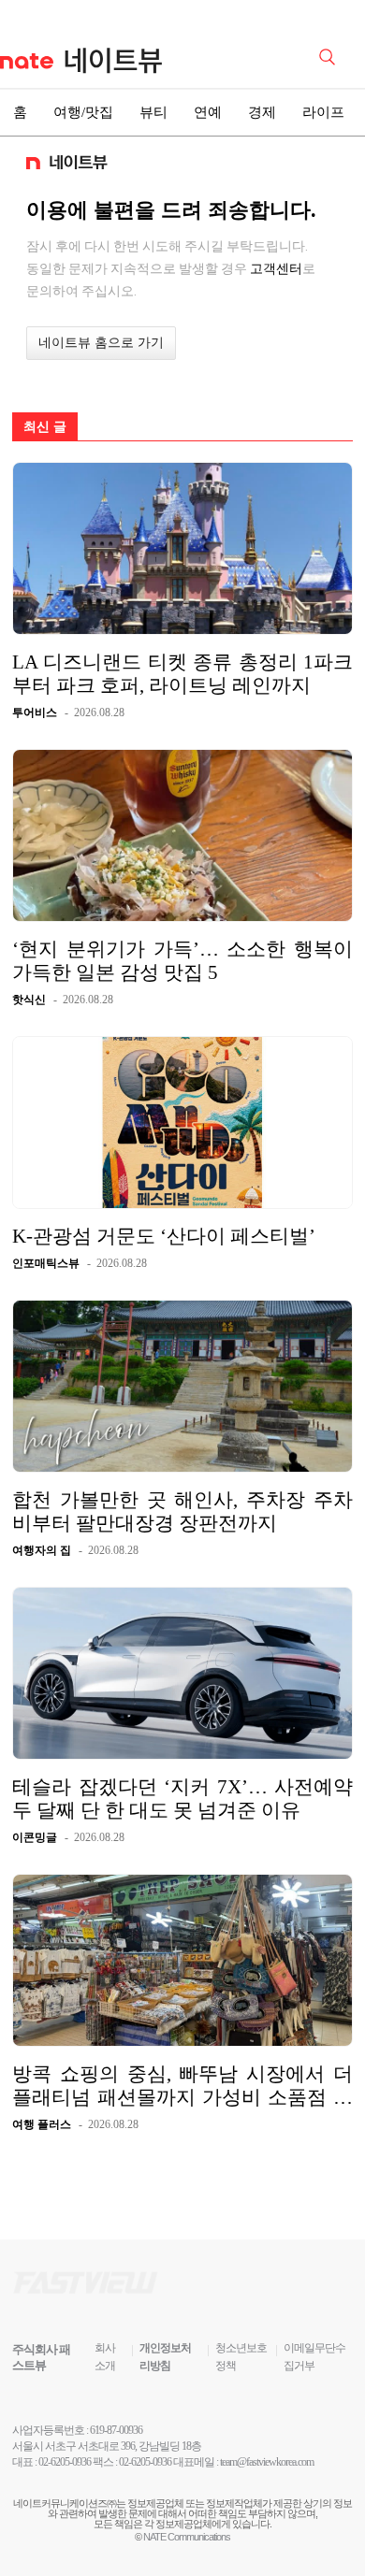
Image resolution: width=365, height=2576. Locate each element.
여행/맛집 (83, 112)
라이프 (323, 112)
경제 (262, 112)
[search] (330, 55)
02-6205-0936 (65, 2462)
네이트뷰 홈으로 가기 (101, 343)
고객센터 (276, 268)
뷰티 (153, 112)
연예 (208, 112)
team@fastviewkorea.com (267, 2462)
